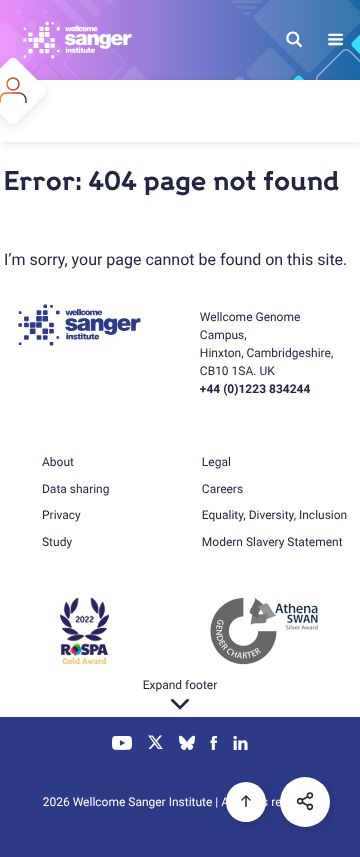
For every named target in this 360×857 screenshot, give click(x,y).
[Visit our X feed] (156, 745)
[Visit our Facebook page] (215, 745)
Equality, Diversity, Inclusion (274, 515)
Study (57, 542)
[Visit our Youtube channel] (122, 745)
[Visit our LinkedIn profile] (240, 745)
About (58, 462)
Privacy (61, 515)
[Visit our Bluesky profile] (187, 745)
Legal (216, 462)
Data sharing (75, 489)
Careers (222, 489)
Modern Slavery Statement (272, 542)
